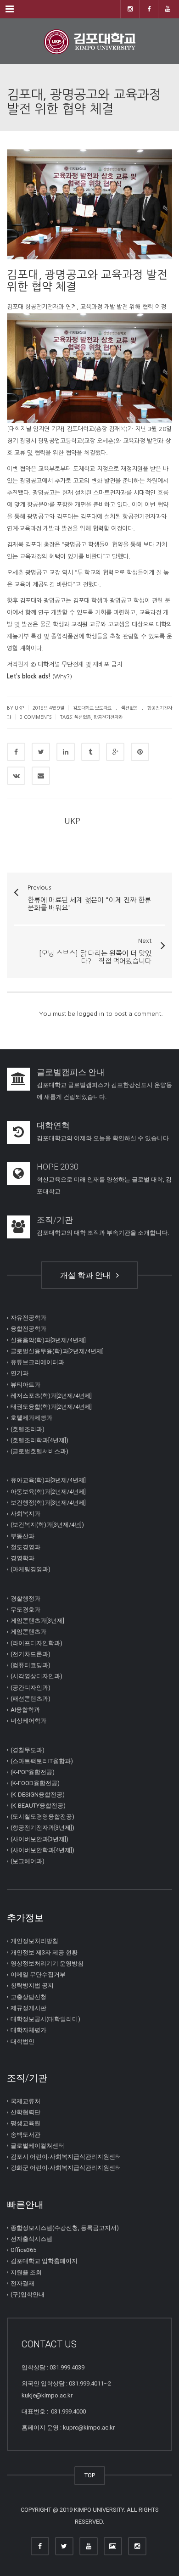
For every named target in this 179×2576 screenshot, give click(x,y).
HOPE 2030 (58, 1167)
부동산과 (22, 1536)
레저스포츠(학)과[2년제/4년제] (51, 1396)
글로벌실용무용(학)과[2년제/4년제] (57, 1351)
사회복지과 (25, 1514)
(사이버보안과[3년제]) (39, 1839)
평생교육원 (25, 2123)
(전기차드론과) (31, 1654)
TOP (90, 2475)
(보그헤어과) (28, 1861)
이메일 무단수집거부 (38, 1974)
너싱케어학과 (28, 1721)
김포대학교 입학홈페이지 (44, 2261)
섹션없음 (129, 708)
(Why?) (62, 676)
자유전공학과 (28, 1318)
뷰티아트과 (25, 1385)
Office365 (23, 2250)
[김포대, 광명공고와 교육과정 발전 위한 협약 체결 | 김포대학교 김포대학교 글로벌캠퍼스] (89, 41)
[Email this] (41, 776)
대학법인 (22, 2041)
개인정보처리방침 (34, 1941)
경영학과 (22, 1558)
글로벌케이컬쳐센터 (37, 2146)
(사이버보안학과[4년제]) (42, 1850)
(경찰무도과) (28, 1750)
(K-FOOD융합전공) (35, 1783)
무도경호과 (25, 1610)
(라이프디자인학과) (36, 1643)
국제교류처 (25, 2101)
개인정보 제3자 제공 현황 (44, 1952)
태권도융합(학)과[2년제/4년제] (51, 1407)
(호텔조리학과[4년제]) (39, 1440)
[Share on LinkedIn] (66, 752)
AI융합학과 (25, 1710)
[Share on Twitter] (41, 752)
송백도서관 (25, 2135)
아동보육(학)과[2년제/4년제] (48, 1492)
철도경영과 (25, 1547)
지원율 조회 (26, 2272)
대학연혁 (53, 1125)
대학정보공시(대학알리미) (45, 2019)
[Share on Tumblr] (90, 752)
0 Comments (36, 717)
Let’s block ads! (29, 676)
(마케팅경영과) (31, 1569)
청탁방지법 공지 (32, 1985)
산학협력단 (25, 2112)
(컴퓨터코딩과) (31, 1665)
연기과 (20, 1373)
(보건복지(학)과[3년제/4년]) (47, 1525)
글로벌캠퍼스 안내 (71, 1072)
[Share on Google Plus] (115, 752)
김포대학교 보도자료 (92, 708)
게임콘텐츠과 (28, 1632)
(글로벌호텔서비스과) (39, 1451)
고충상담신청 (28, 1997)
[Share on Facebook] (16, 752)
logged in (91, 1014)
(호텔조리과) (28, 1429)
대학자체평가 (28, 2030)
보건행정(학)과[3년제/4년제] (48, 1503)
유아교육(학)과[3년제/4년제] (48, 1480)
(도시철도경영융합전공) (42, 1817)
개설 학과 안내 (87, 1275)
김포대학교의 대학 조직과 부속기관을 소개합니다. (103, 1233)
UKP (72, 821)
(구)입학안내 (28, 2294)
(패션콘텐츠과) (31, 1699)
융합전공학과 (28, 1329)
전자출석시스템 (31, 2239)
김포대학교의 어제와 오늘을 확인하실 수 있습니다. (103, 1138)
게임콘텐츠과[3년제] (37, 1621)
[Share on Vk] (16, 776)
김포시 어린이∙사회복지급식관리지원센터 (66, 2157)
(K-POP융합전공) (33, 1772)
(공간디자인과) (31, 1688)
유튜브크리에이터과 (37, 1362)
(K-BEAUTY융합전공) (38, 1806)
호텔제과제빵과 (31, 1418)
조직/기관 (55, 1220)
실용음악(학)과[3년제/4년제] (48, 1340)
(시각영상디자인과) (36, 1676)
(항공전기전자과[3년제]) (42, 1828)
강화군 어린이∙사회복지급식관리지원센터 (66, 2168)
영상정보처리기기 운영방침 (47, 1963)
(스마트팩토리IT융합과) (42, 1761)
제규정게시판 (28, 2008)
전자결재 (22, 2283)
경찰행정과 (25, 1599)
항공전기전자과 (108, 717)
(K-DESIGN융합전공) (38, 1795)
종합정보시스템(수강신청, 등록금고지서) (65, 2228)
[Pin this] (140, 752)
